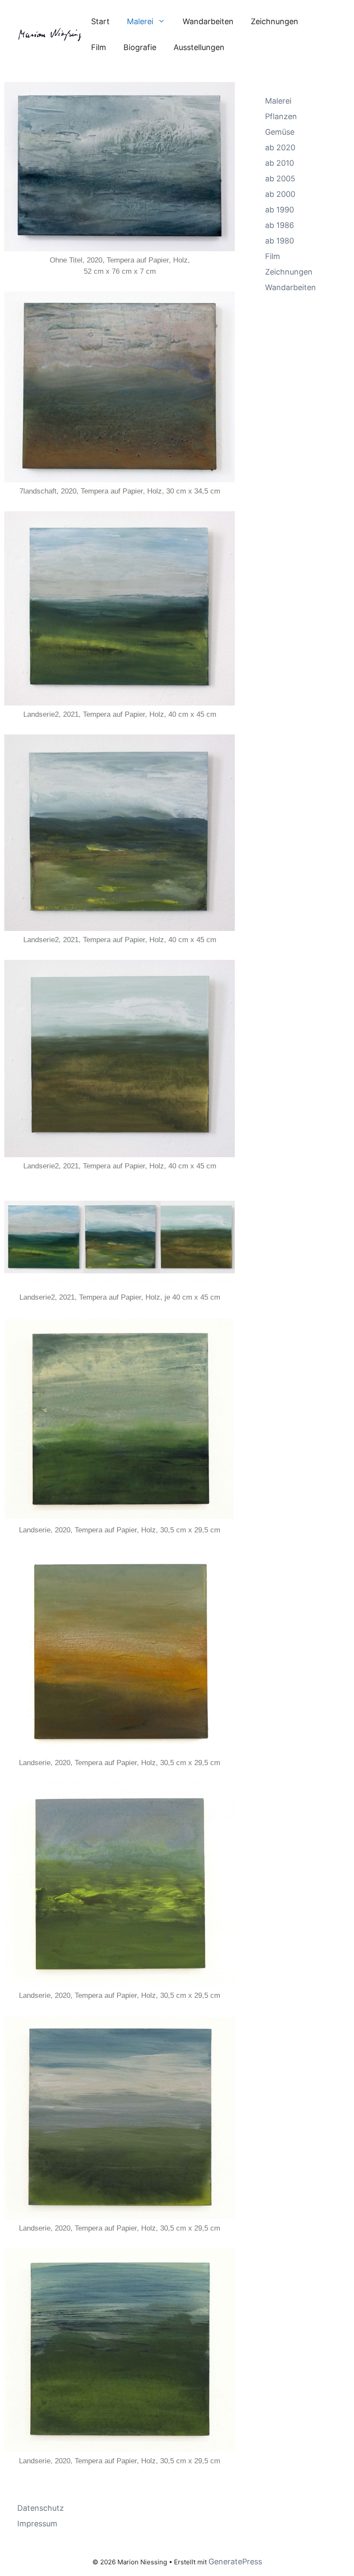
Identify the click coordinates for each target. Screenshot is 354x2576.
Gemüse (280, 132)
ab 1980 (280, 241)
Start (100, 21)
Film (99, 47)
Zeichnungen (275, 21)
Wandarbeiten (208, 21)
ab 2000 (280, 194)
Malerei (140, 21)
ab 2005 (280, 179)
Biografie (140, 47)
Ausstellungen (199, 47)
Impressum (37, 2524)
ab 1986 (280, 225)
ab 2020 (280, 147)
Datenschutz (41, 2508)
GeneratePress (235, 2562)
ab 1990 (280, 210)
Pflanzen (281, 116)
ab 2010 (280, 163)
